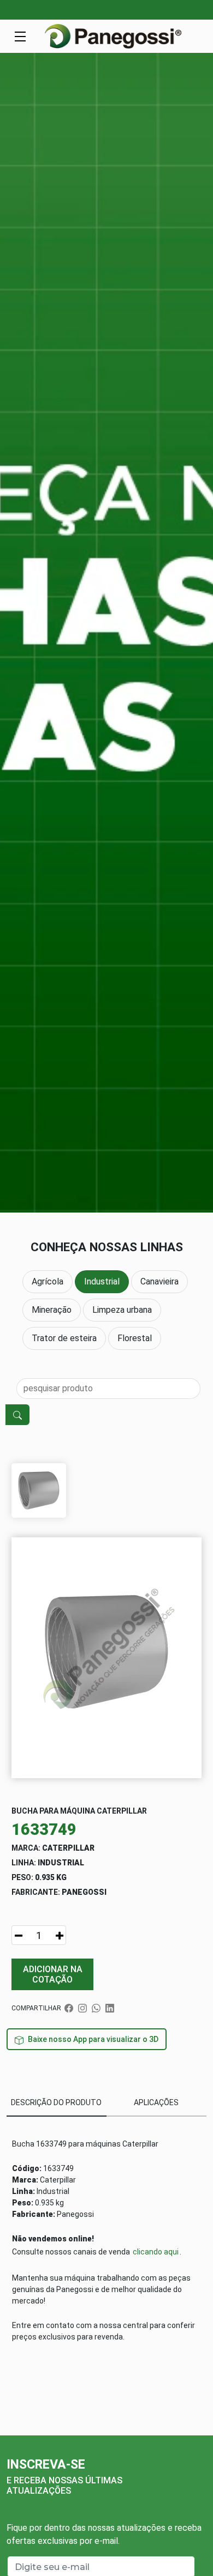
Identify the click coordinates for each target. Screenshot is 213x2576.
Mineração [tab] (52, 1310)
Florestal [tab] (135, 1338)
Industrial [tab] (102, 1281)
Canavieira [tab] (159, 1281)
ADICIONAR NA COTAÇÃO (53, 1974)
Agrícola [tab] (48, 1281)
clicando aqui (156, 2252)
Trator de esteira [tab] (64, 1338)
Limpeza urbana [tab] (122, 1310)
